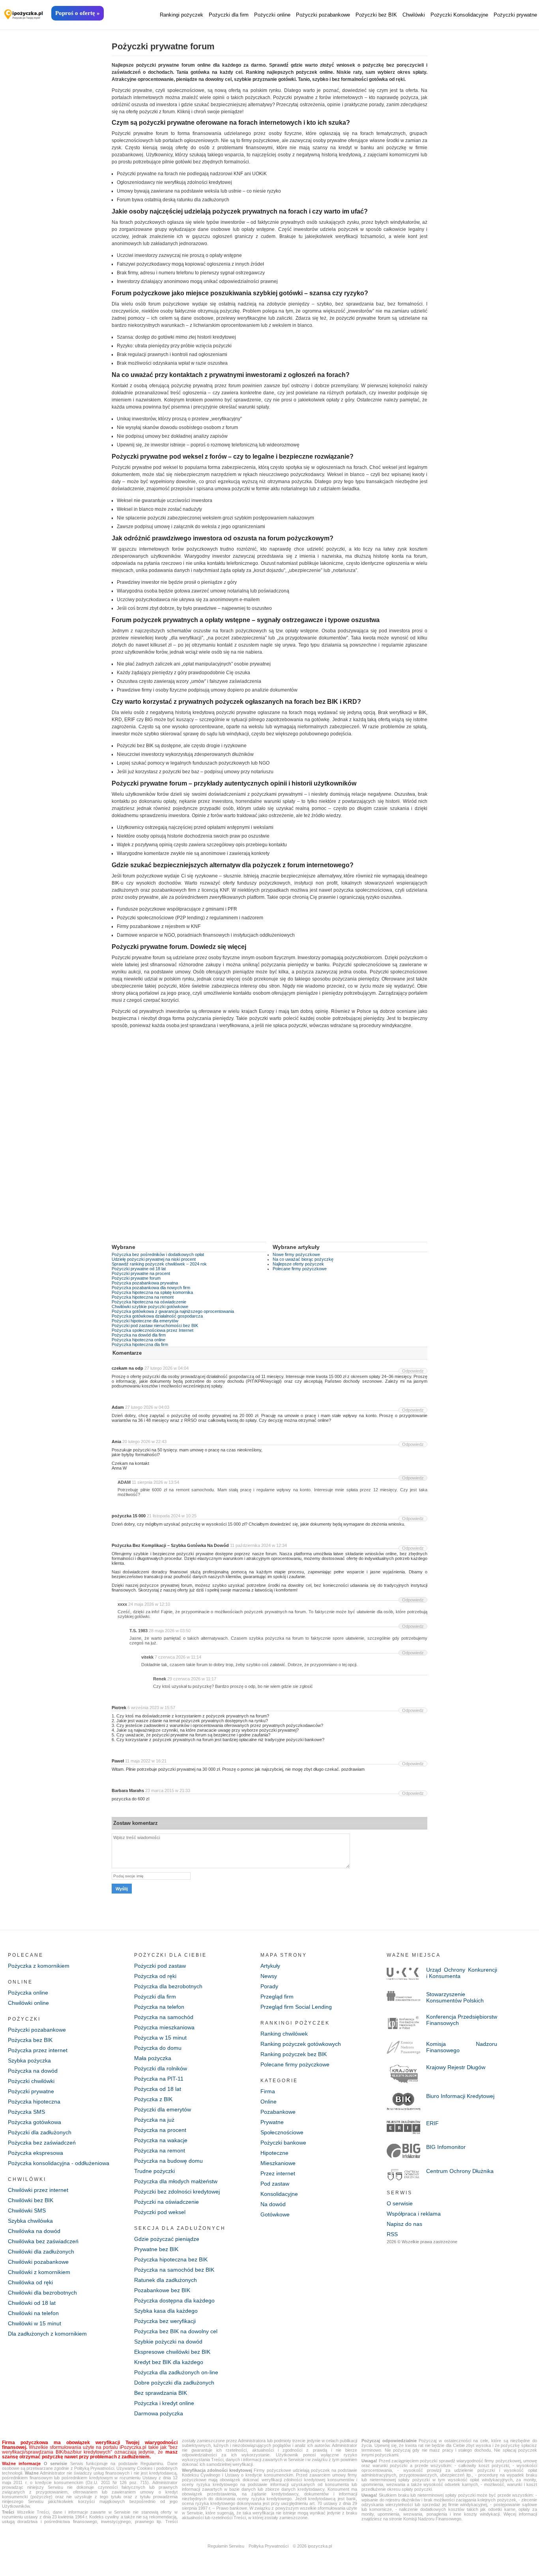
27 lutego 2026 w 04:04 (167, 1368)
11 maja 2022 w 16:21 (146, 1761)
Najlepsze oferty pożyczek (298, 1264)
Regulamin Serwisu (226, 2546)
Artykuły (270, 1966)
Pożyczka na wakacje (161, 2140)
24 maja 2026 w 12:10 (149, 1604)
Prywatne (272, 2122)
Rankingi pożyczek (182, 15)
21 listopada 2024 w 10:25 (172, 1516)
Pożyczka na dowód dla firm (139, 1335)
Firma (268, 2091)
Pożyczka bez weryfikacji (165, 2321)
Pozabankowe (278, 2112)
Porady (269, 1986)
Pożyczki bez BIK (376, 15)
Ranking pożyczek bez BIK (294, 2054)
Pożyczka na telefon (159, 2007)
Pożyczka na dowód (33, 2071)
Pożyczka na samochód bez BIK (174, 2270)
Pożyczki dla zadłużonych (40, 2132)
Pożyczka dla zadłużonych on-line (176, 2372)
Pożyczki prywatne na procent (141, 1273)
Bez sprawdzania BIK (161, 2393)
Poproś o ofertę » (78, 13)
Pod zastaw (275, 2184)
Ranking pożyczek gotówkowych (301, 2044)
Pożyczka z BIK (153, 2099)
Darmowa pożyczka (159, 2413)
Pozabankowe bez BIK (162, 2290)
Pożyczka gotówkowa (35, 2122)
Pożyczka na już (154, 2120)
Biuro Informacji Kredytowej (460, 2096)
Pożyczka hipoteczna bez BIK (171, 2259)
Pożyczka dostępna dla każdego (174, 2300)
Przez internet (278, 2173)
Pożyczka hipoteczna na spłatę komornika (152, 1292)
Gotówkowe (275, 2214)
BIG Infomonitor (446, 2147)
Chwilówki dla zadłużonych (41, 2252)
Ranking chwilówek (284, 2034)
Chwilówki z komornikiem (39, 2272)
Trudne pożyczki (154, 2171)
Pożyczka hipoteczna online (138, 1340)
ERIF (432, 2123)
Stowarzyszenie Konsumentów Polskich (455, 1997)
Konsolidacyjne (279, 2194)
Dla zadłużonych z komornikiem (47, 2334)
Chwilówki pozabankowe (38, 2262)
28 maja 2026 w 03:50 (170, 1631)
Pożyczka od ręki (155, 1976)
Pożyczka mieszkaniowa (164, 2027)
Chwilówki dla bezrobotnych (42, 2293)
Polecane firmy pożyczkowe (300, 1269)
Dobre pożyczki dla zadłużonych (174, 2383)
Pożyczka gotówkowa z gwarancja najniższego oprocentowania (173, 1311)
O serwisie (400, 2203)
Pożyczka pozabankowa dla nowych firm (151, 1288)
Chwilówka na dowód (34, 2231)
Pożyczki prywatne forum (136, 1278)
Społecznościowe (282, 2132)
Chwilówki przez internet (38, 2190)
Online (269, 2102)
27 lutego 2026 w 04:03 (147, 1407)
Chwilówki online (28, 2003)
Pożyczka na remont (160, 2150)
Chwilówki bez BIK (31, 2200)
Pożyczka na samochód (164, 2017)
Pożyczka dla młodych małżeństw (176, 2181)
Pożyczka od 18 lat (158, 2089)
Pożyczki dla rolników (161, 2068)
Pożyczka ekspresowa (36, 2153)
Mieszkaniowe (278, 2163)
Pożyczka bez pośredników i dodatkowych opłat (158, 1254)
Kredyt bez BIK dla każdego (169, 2362)
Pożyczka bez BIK (30, 2040)
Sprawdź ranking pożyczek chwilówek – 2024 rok (159, 1264)
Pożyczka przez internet (38, 2050)
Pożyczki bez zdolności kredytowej (177, 2192)
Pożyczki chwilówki (31, 2081)
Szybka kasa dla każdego (166, 2311)
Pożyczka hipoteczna (34, 2102)
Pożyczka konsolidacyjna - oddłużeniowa (59, 2163)
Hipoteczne (274, 2153)
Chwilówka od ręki (30, 2282)
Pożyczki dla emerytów (163, 2109)
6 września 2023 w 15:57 (151, 1708)
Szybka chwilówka (30, 2221)
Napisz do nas (404, 2224)
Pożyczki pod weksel (160, 2212)
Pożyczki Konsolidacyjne (459, 15)
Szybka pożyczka (29, 2060)
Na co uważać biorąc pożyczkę (303, 1259)
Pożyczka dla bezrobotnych (168, 1986)
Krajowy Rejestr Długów (456, 2067)
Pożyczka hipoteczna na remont (143, 1297)
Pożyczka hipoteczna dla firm (140, 1344)
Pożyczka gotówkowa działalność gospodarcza (157, 1316)
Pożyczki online (272, 15)
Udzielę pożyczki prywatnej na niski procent (154, 1259)
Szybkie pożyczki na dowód (168, 2342)
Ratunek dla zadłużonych (166, 2280)
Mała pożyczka (153, 2058)
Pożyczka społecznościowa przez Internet (153, 1330)
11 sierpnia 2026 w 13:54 (155, 1482)
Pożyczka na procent (160, 2130)
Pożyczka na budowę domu (168, 2161)
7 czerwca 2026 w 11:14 (178, 1657)
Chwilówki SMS (27, 2210)
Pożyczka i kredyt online (164, 2403)
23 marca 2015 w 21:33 (168, 1790)
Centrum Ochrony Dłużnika (460, 2171)
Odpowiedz (413, 1371)
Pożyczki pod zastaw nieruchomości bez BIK (155, 1325)
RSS (392, 2234)
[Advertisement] (269, 1141)
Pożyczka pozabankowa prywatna (145, 1283)
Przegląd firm (277, 1997)
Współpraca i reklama (414, 2214)
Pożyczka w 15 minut (160, 2038)
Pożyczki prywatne (515, 15)
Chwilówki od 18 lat (32, 2303)
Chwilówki (414, 15)
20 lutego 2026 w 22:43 (144, 1442)
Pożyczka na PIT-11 (159, 2079)
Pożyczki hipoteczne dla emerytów (145, 1321)
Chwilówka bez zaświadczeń (43, 2241)
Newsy (269, 1976)
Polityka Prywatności (269, 2546)
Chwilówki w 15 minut (35, 2323)
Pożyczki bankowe (283, 2143)
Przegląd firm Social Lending (296, 2007)
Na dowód (273, 2204)
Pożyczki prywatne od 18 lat (139, 1269)
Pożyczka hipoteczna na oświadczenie (149, 1302)
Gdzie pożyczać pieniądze (167, 2239)
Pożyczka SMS (26, 2112)
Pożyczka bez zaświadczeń (42, 2143)
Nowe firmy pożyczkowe (296, 1254)
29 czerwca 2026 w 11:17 (192, 1679)
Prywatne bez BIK (156, 2249)
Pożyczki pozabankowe (323, 15)
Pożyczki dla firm (229, 15)
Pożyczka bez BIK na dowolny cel (176, 2331)
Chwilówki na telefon (33, 2313)
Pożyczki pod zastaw (160, 1966)
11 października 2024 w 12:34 (258, 1545)
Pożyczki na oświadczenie (167, 2202)
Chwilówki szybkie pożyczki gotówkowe (150, 1307)
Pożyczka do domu (158, 2048)
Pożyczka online (28, 1993)
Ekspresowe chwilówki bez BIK (172, 2352)
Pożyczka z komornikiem (39, 1966)
